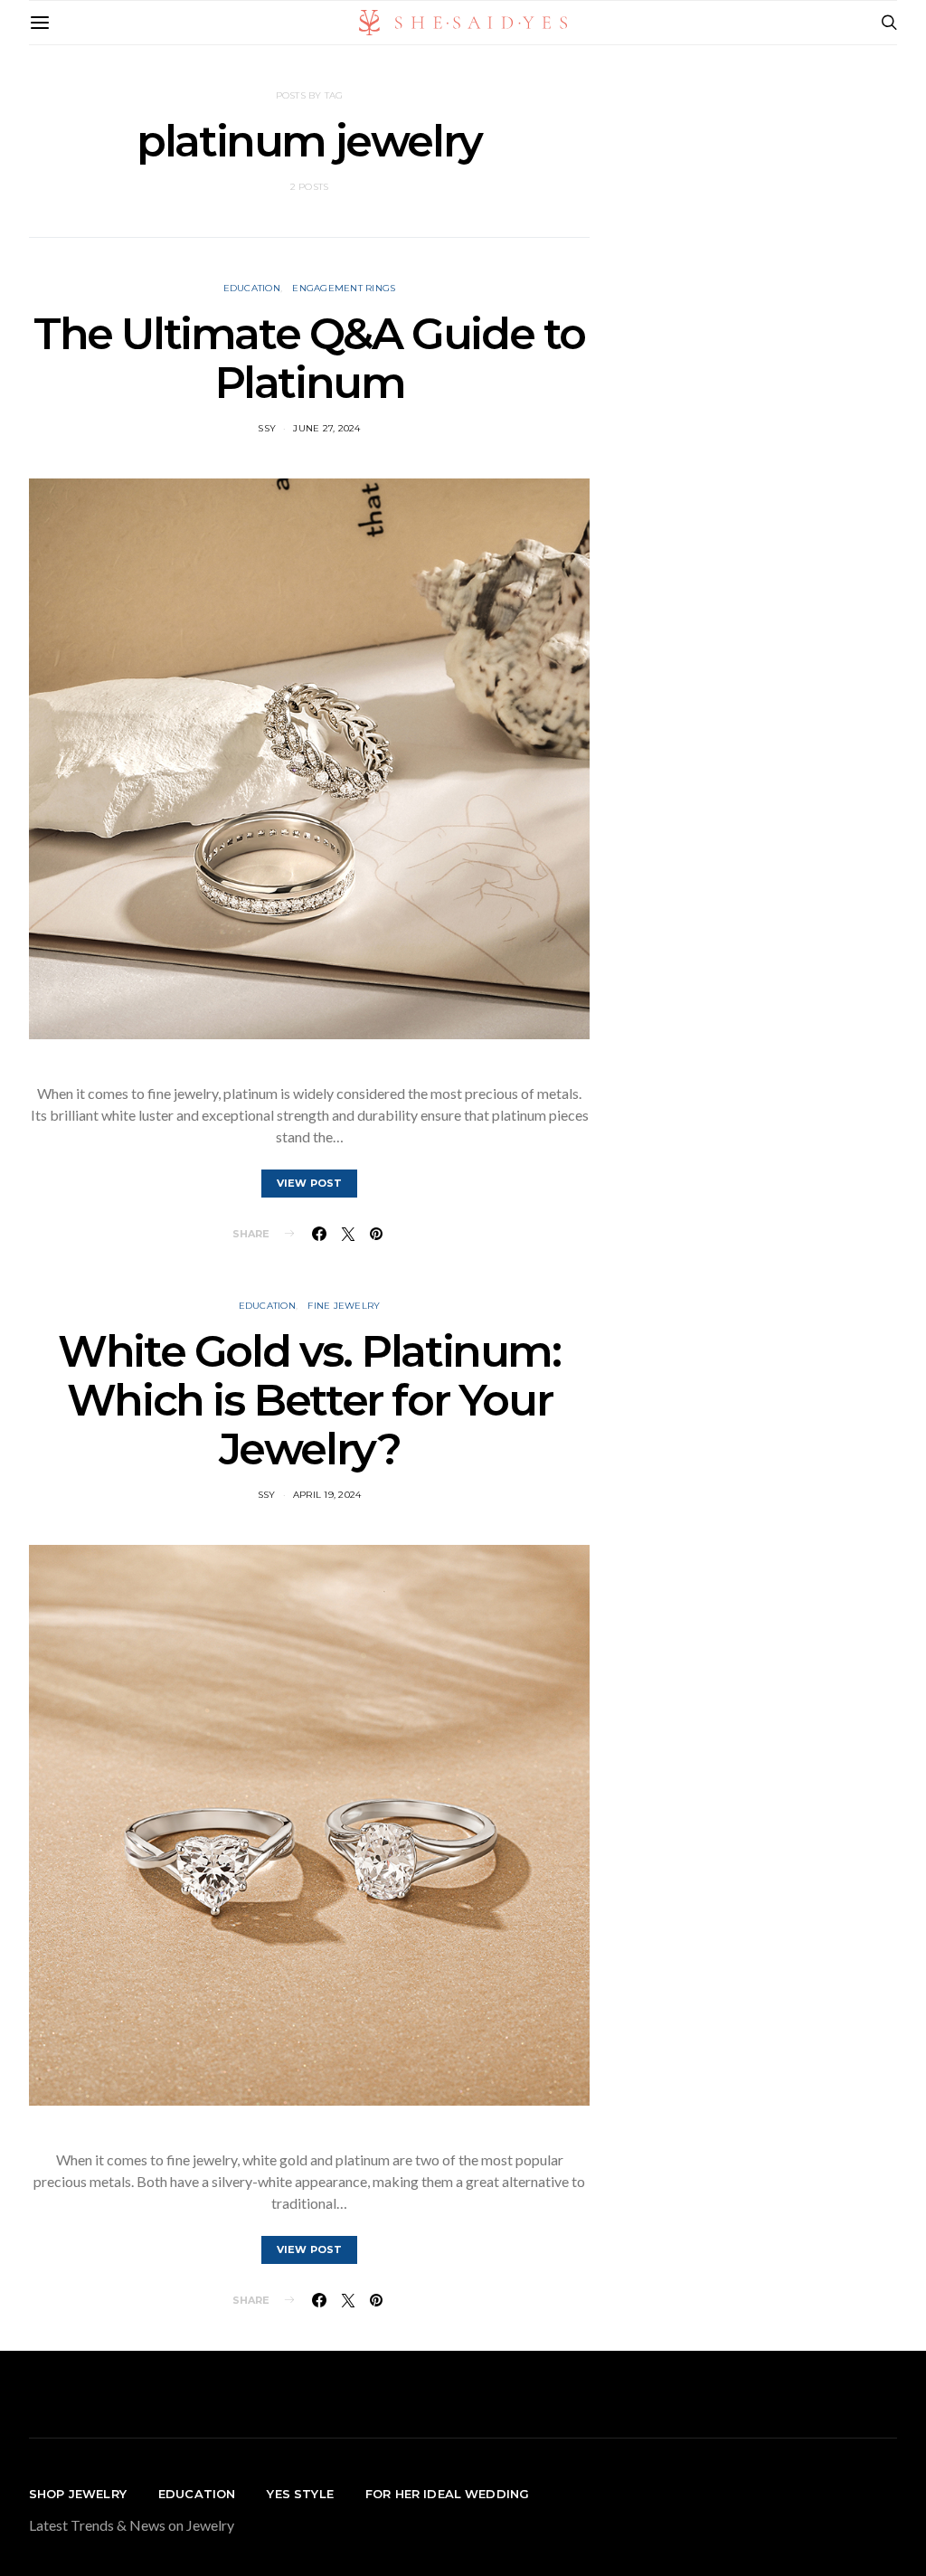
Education (252, 288)
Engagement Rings (344, 288)
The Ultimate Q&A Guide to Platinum (309, 358)
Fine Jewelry (344, 1306)
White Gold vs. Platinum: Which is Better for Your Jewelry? (309, 1400)
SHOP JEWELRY (78, 2494)
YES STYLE (300, 2494)
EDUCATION (197, 2494)
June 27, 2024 (326, 428)
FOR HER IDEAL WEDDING (447, 2494)
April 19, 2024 (327, 1495)
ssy (267, 428)
